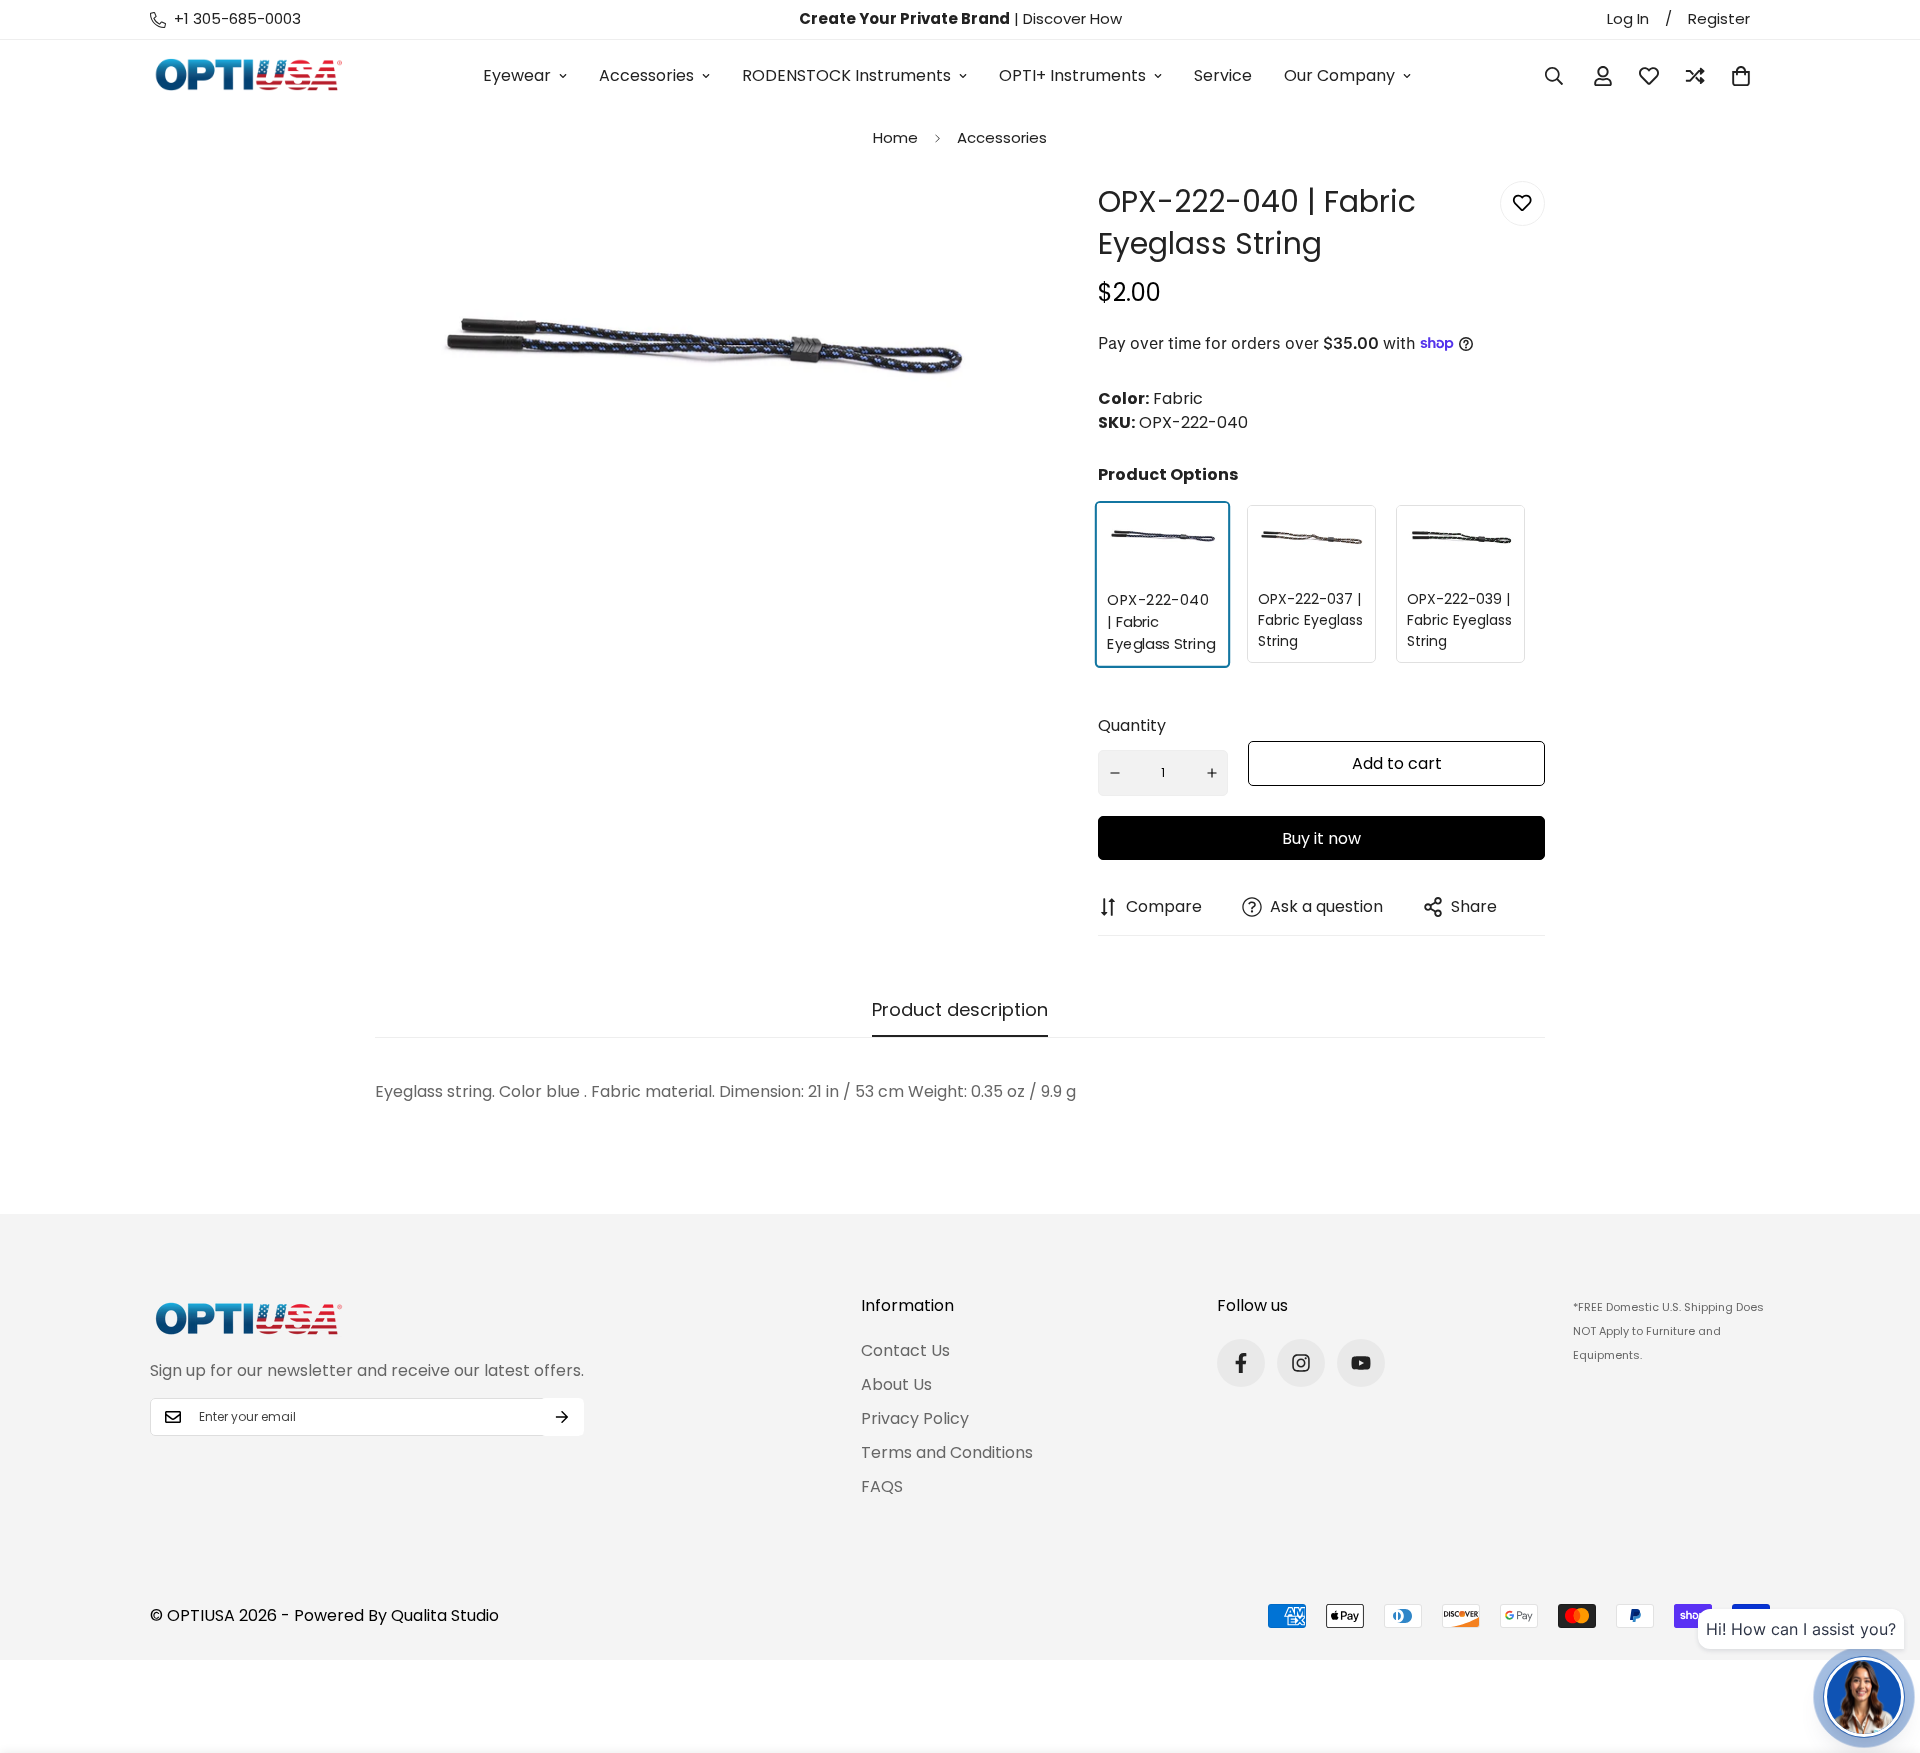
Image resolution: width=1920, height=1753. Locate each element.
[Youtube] (1361, 1363)
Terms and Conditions (947, 1452)
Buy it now (1321, 838)
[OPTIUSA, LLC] (250, 76)
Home (895, 137)
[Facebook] (1241, 1363)
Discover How (1072, 18)
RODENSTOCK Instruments (846, 75)
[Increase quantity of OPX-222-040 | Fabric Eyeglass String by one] (1212, 773)
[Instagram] (1301, 1363)
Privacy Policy (915, 1418)
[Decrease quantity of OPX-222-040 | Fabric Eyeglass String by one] (1115, 773)
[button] (1741, 76)
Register (1719, 18)
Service (1223, 75)
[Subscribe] (562, 1417)
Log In (1628, 18)
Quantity (1132, 725)
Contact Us (905, 1350)
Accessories (646, 75)
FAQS (882, 1486)
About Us (896, 1384)
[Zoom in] (990, 223)
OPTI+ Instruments (1072, 75)
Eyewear (517, 75)
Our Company (1339, 75)
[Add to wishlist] (1522, 203)
